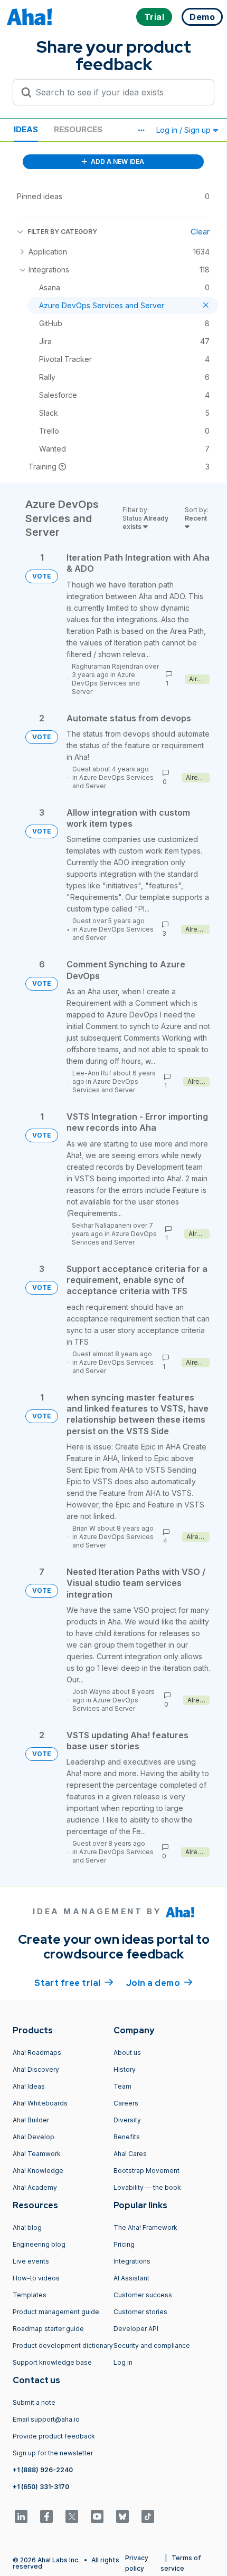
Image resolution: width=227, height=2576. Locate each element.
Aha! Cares (130, 2154)
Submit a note (34, 2402)
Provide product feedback (54, 2436)
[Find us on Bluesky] (122, 2516)
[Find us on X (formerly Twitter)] (72, 2516)
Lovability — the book (147, 2187)
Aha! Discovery (36, 2069)
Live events (31, 2261)
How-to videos (36, 2278)
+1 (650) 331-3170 (41, 2487)
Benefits (127, 2137)
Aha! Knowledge (38, 2171)
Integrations (132, 2261)
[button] (141, 130)
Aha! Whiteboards (40, 2103)
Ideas (26, 129)
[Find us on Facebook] (46, 2516)
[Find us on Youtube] (97, 2516)
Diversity (127, 2120)
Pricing (124, 2244)
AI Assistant (131, 2278)
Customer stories (140, 2312)
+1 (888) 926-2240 (43, 2470)
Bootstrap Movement (146, 2171)
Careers (126, 2103)
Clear (200, 232)
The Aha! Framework (145, 2227)
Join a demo (159, 1983)
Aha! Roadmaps (37, 2053)
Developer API (136, 2329)
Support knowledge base (52, 2362)
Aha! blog (27, 2227)
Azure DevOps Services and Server (106, 683)
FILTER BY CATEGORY (62, 232)
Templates (30, 2295)
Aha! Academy (35, 2187)
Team (122, 2086)
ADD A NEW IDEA (117, 161)
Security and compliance (152, 2345)
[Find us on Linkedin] (21, 2516)
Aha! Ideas (29, 2086)
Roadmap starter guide (48, 2329)
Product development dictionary (63, 2345)
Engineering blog (39, 2244)
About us (127, 2053)
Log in (123, 2362)
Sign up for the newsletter (53, 2453)
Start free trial (74, 1983)
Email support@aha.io (46, 2419)
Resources (78, 129)
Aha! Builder (31, 2120)
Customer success (143, 2295)
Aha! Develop (34, 2137)
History (125, 2069)
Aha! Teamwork (37, 2154)
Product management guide (56, 2312)
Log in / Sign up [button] (185, 130)
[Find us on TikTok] (148, 2516)
